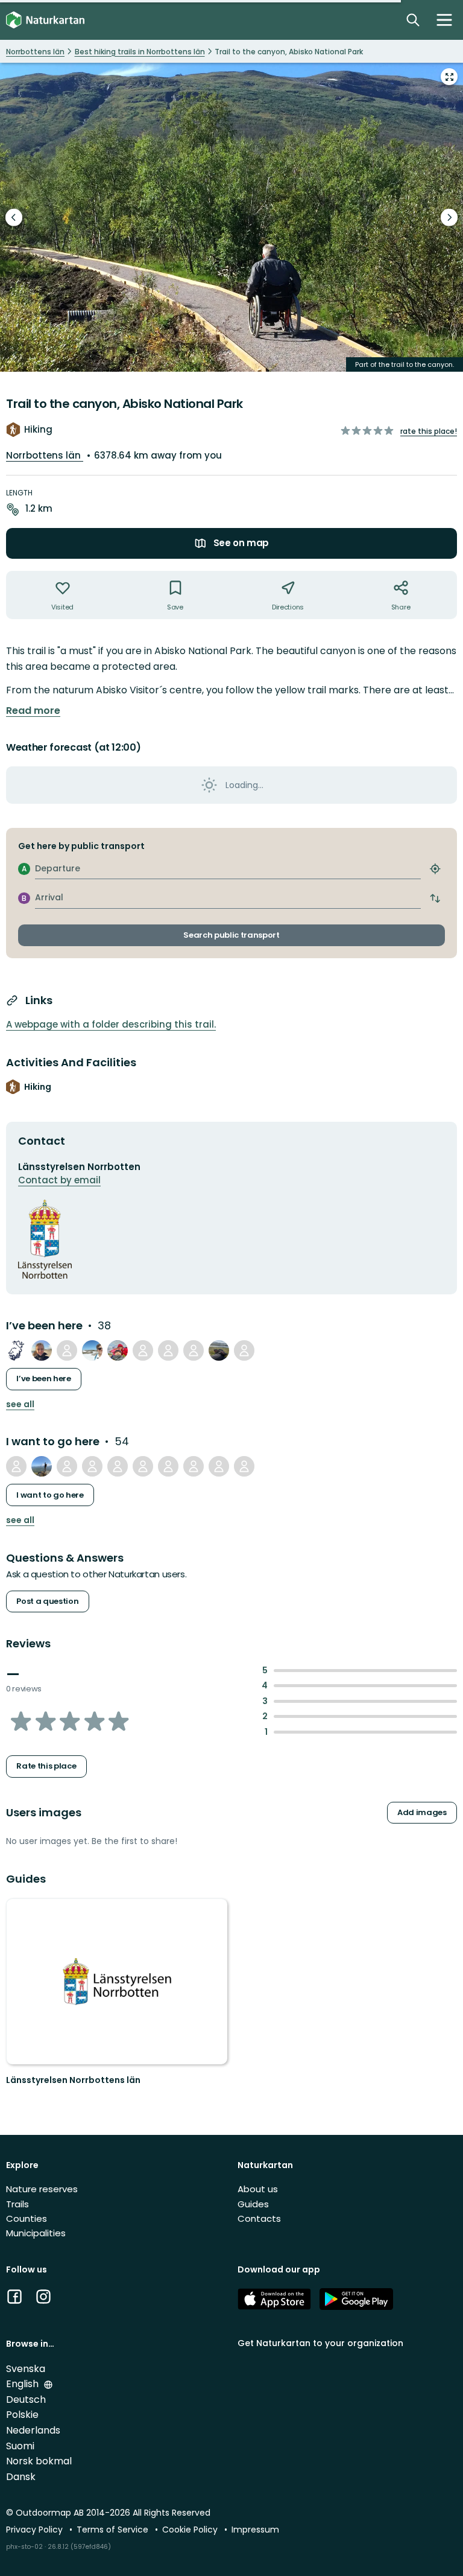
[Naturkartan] (45, 20)
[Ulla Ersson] (92, 1350)
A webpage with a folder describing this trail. (111, 1024)
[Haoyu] (42, 1466)
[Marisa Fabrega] (168, 1466)
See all (20, 1404)
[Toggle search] (413, 20)
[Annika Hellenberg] (42, 1350)
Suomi (20, 2446)
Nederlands (33, 2430)
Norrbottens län (45, 455)
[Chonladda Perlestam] (168, 1350)
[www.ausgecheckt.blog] (118, 1350)
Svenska (26, 2369)
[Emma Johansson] (143, 1350)
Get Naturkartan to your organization (320, 2343)
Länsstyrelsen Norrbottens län (73, 2080)
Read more (33, 711)
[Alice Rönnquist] (194, 1350)
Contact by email (59, 1180)
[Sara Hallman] (67, 1350)
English (24, 2384)
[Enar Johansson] (16, 1350)
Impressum (255, 2530)
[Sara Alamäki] (16, 1466)
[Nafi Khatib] (219, 1466)
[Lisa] (92, 1466)
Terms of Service (114, 2530)
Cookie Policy (191, 2530)
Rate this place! (429, 431)
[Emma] (244, 1350)
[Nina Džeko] (244, 1466)
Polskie (22, 2415)
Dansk (21, 2477)
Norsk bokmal (39, 2461)
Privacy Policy (36, 2530)
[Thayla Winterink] (219, 1350)
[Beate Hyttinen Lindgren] (67, 1466)
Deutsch (26, 2399)
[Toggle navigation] (444, 20)
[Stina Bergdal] (118, 1466)
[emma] (143, 1466)
